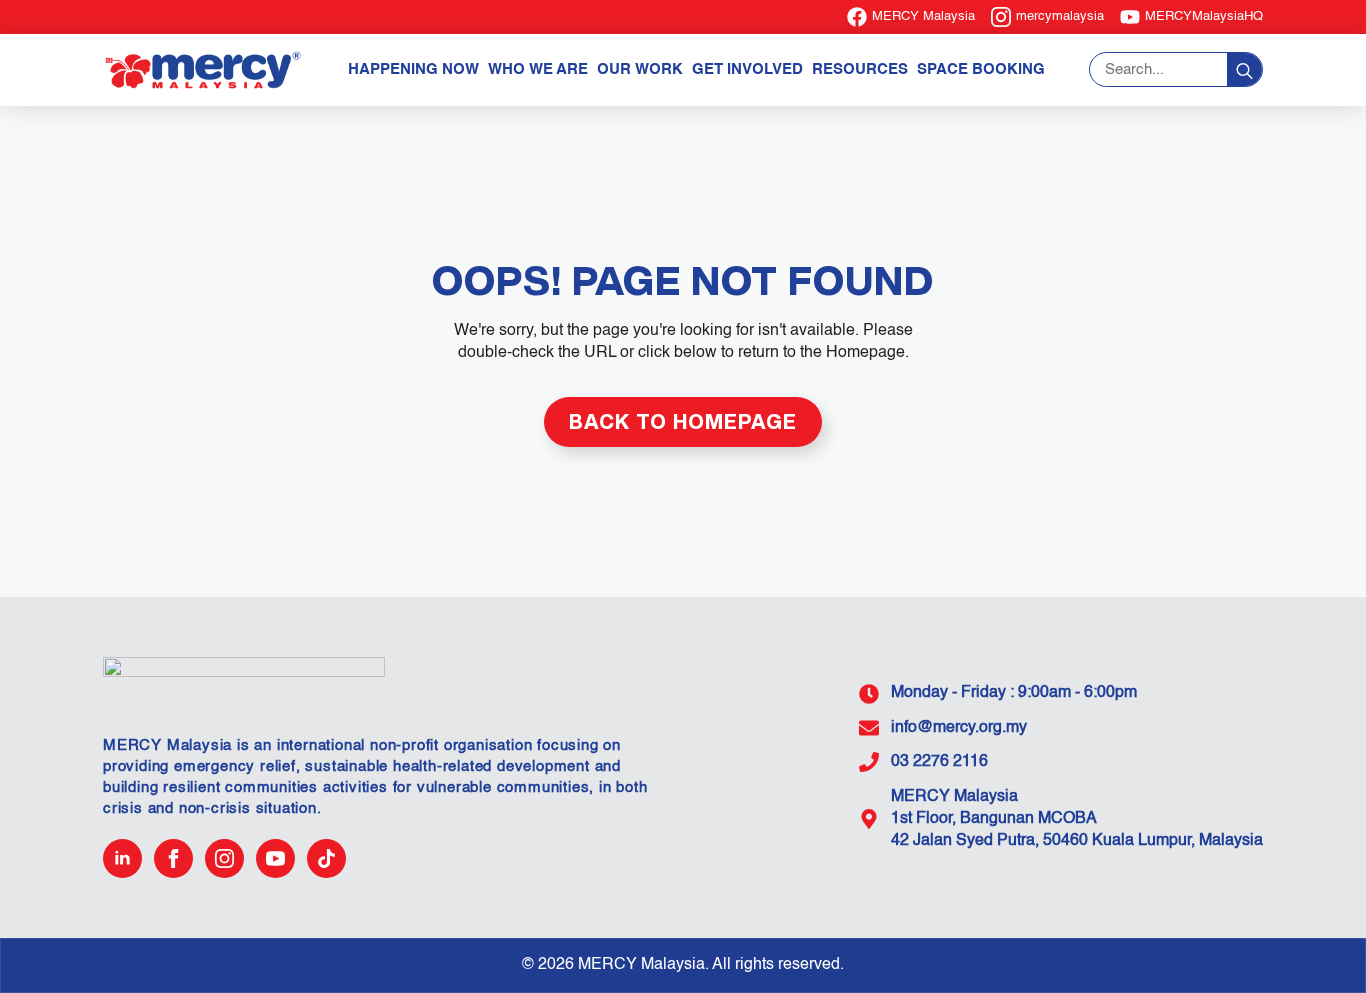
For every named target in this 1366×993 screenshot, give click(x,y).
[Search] (1244, 70)
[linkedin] (122, 858)
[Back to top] (1316, 943)
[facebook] (173, 858)
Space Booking (981, 69)
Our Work (640, 69)
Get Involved (747, 69)
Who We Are (538, 69)
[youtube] (275, 858)
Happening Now (413, 69)
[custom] (326, 858)
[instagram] (224, 858)
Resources (860, 69)
